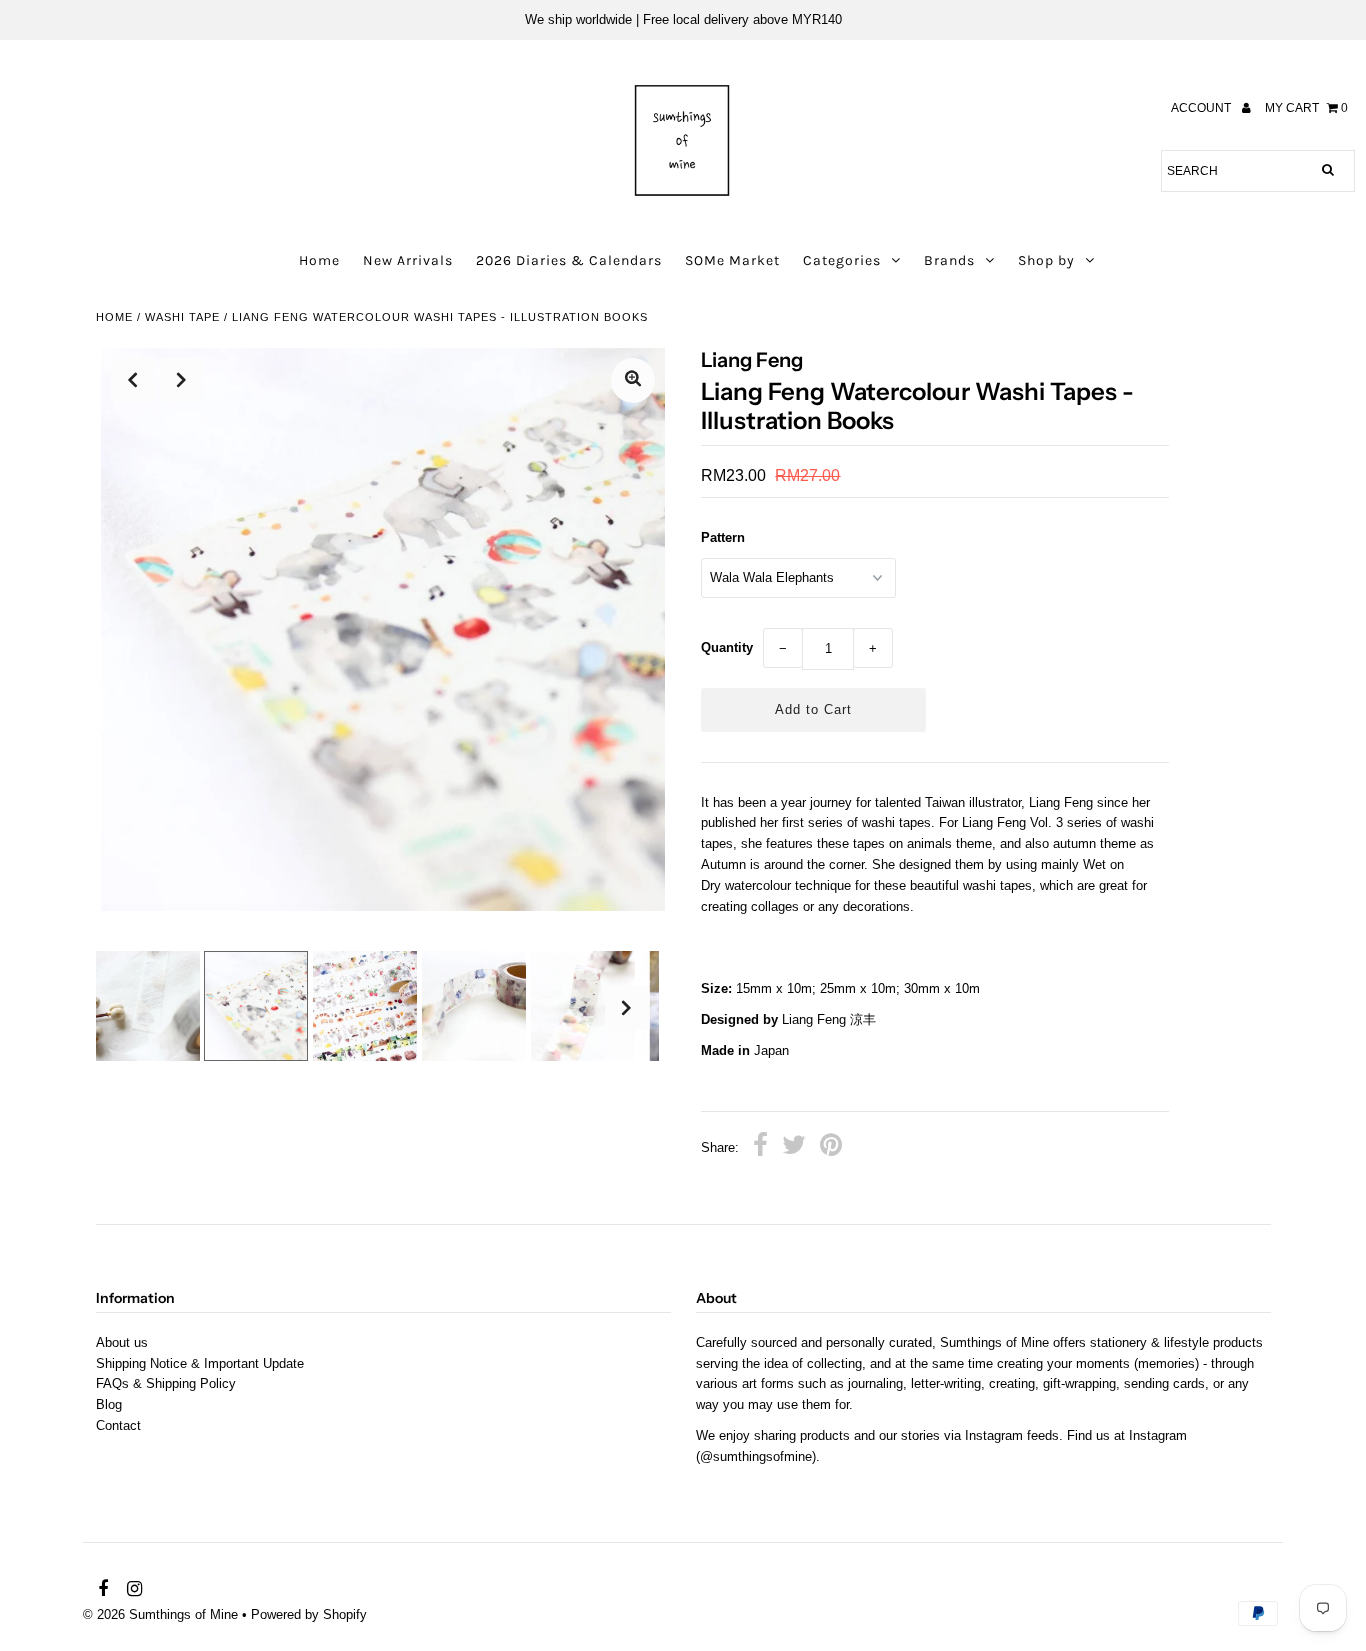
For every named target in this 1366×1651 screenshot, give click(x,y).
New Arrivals (408, 260)
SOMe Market (732, 260)
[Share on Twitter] (794, 1148)
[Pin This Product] (831, 1148)
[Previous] (133, 380)
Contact (118, 1425)
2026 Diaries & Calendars (569, 260)
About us (122, 1342)
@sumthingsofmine (756, 1456)
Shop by (1046, 260)
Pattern (723, 537)
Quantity (727, 647)
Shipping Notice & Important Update (200, 1363)
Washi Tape (182, 317)
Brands (949, 260)
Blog (109, 1404)
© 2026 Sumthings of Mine (160, 1614)
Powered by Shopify (309, 1614)
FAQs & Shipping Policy (166, 1383)
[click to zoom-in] (633, 380)
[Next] (182, 380)
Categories (842, 260)
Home (319, 260)
